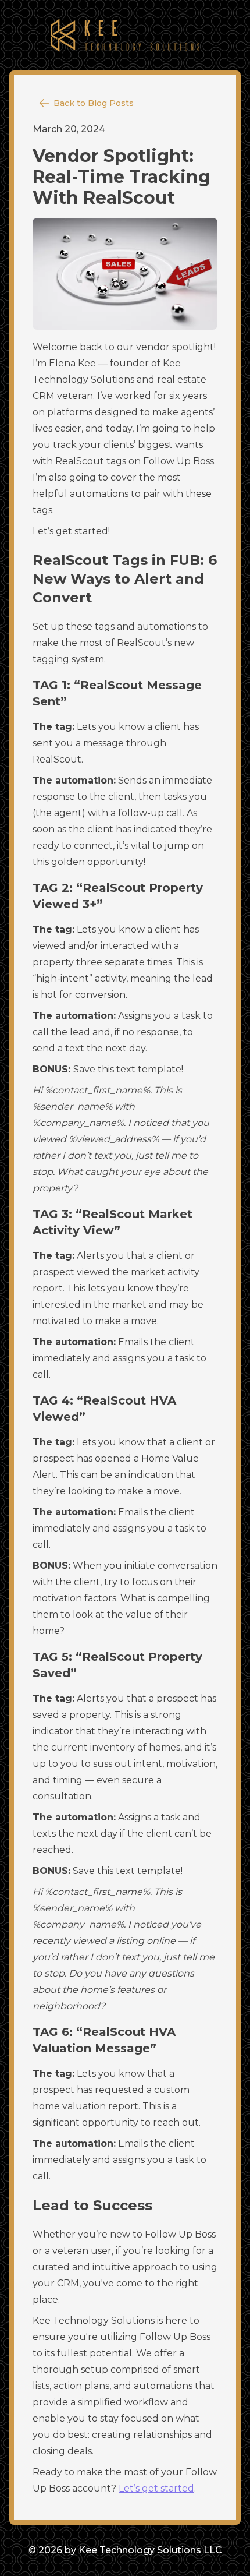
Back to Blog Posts (94, 103)
